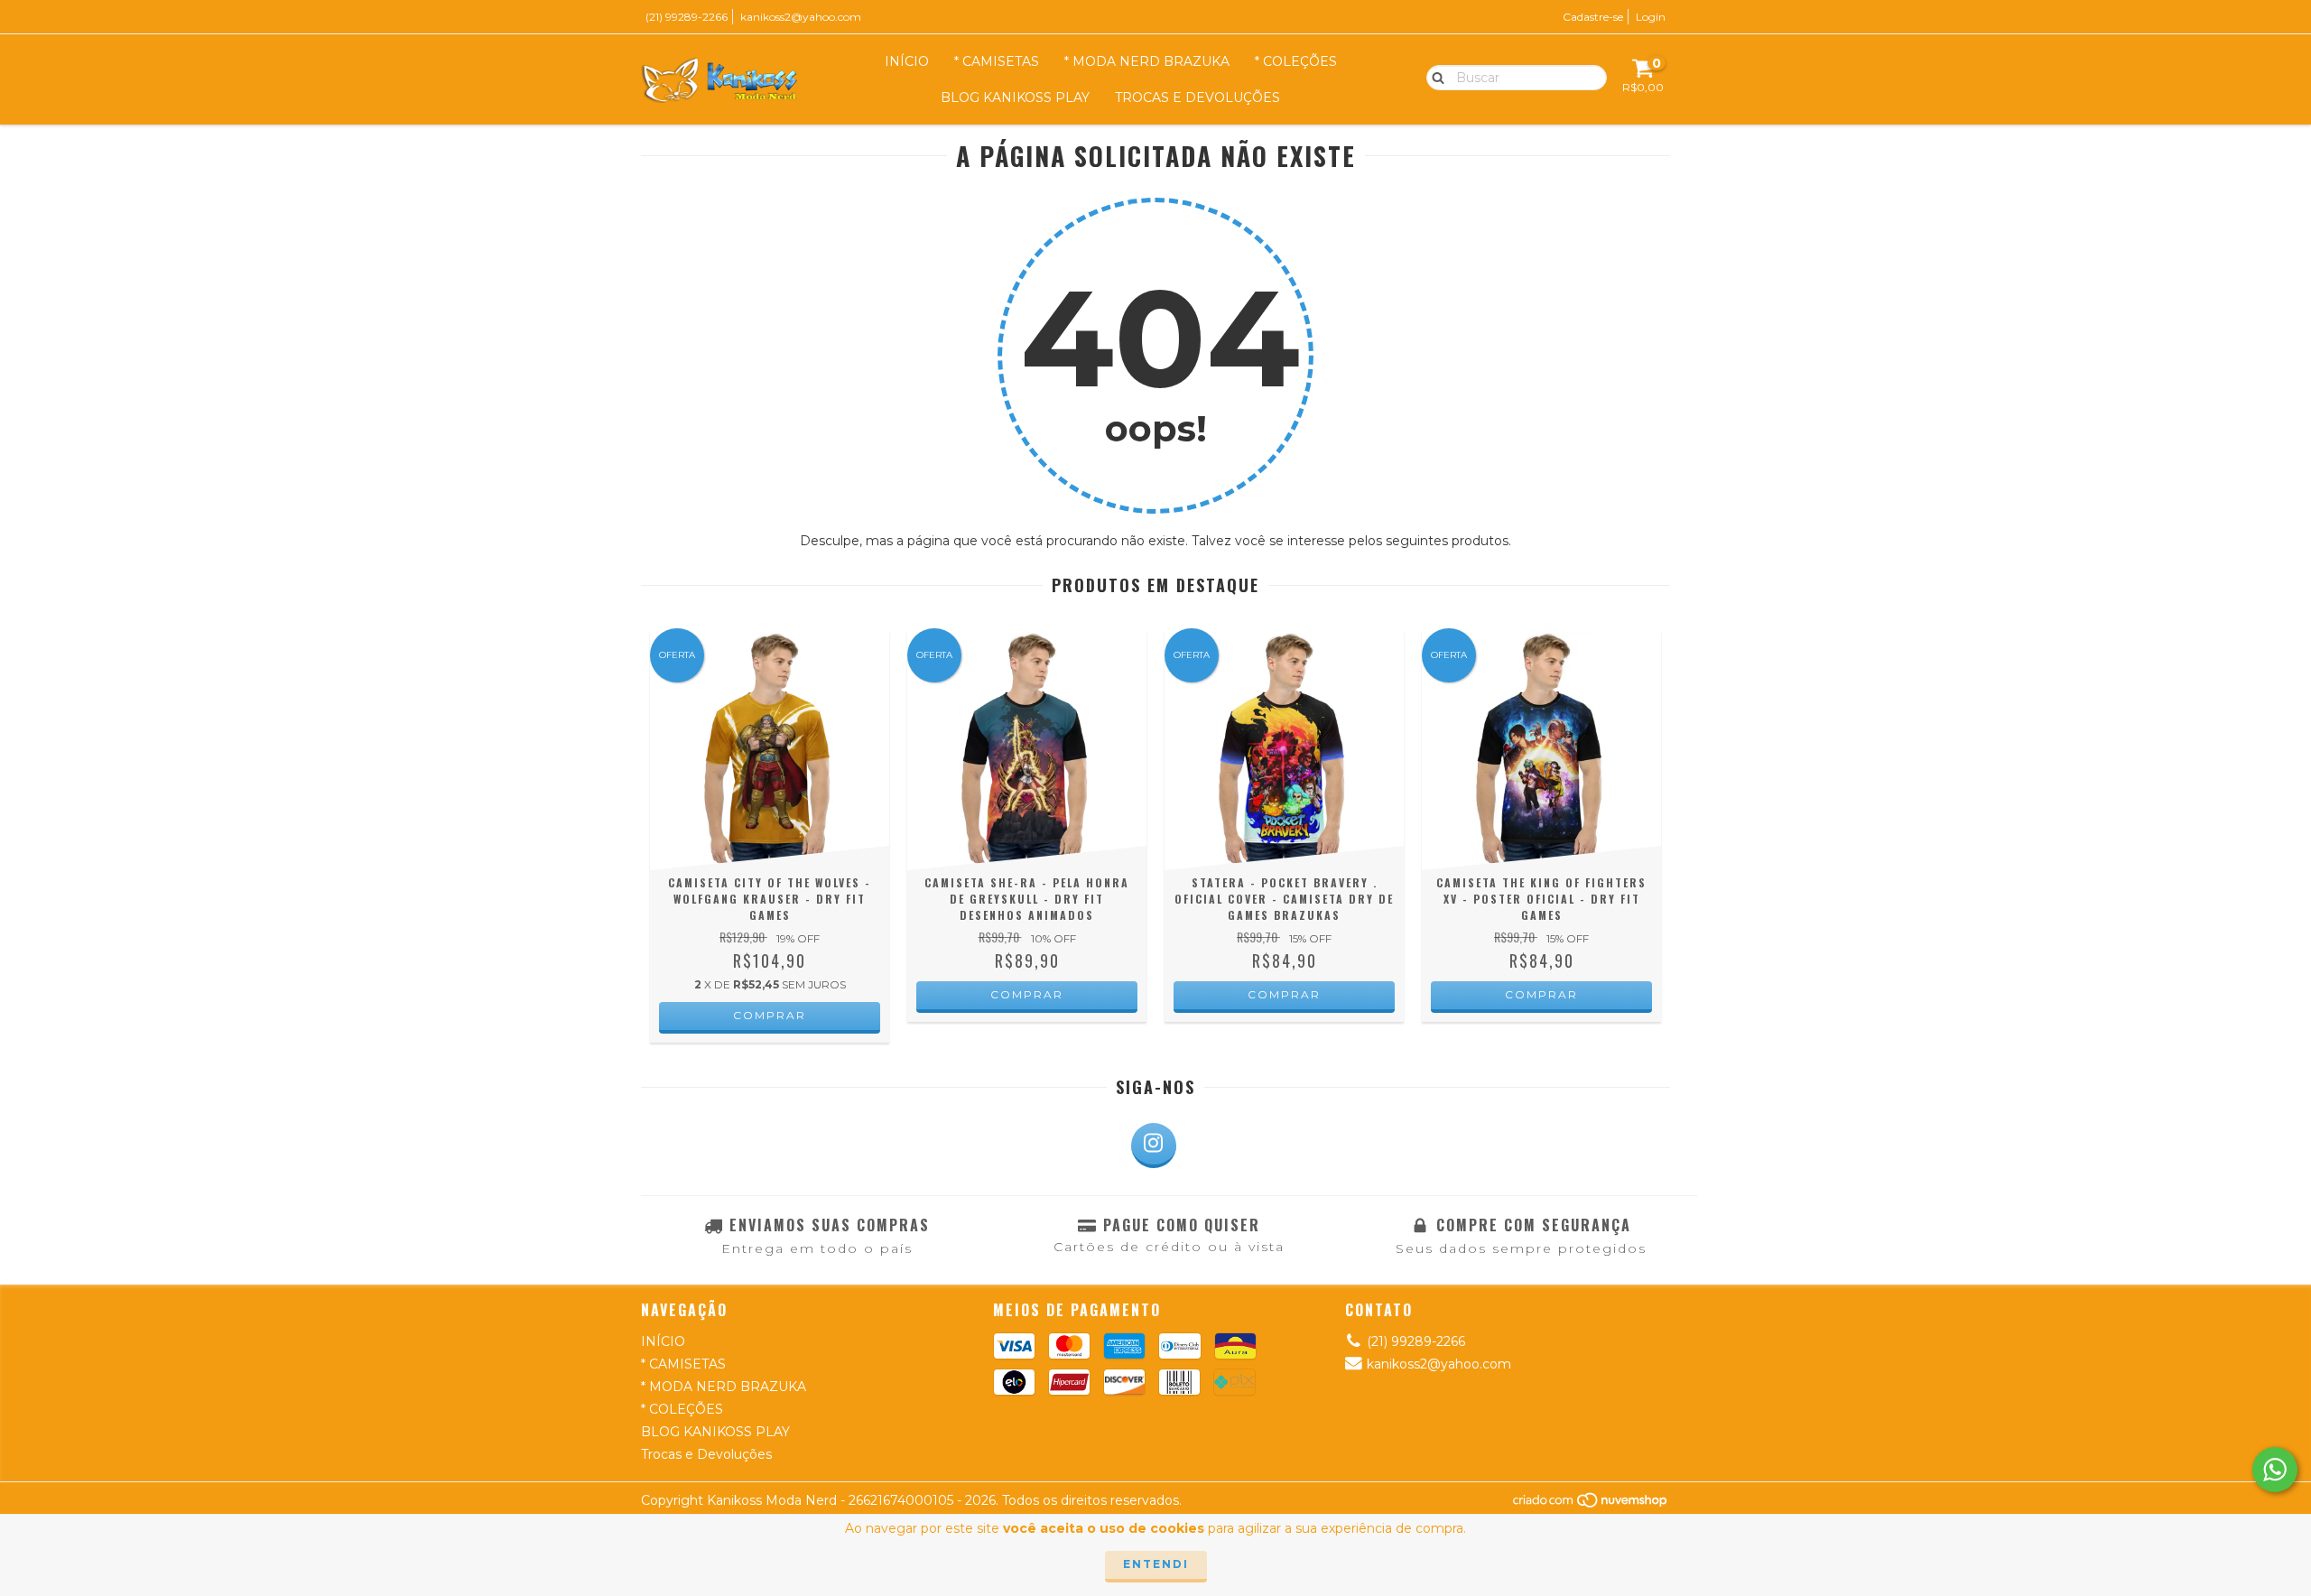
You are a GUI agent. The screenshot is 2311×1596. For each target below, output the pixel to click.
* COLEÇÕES (1296, 61)
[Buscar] (1434, 77)
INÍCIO (907, 61)
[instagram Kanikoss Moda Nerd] (1154, 1146)
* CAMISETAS (997, 61)
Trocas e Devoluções (1197, 97)
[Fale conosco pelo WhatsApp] (2275, 1470)
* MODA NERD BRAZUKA (1147, 61)
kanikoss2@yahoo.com (801, 17)
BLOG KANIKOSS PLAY (1015, 97)
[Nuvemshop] (1591, 1504)
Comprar (770, 1015)
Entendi (1156, 1564)
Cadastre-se (1593, 17)
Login (1651, 17)
